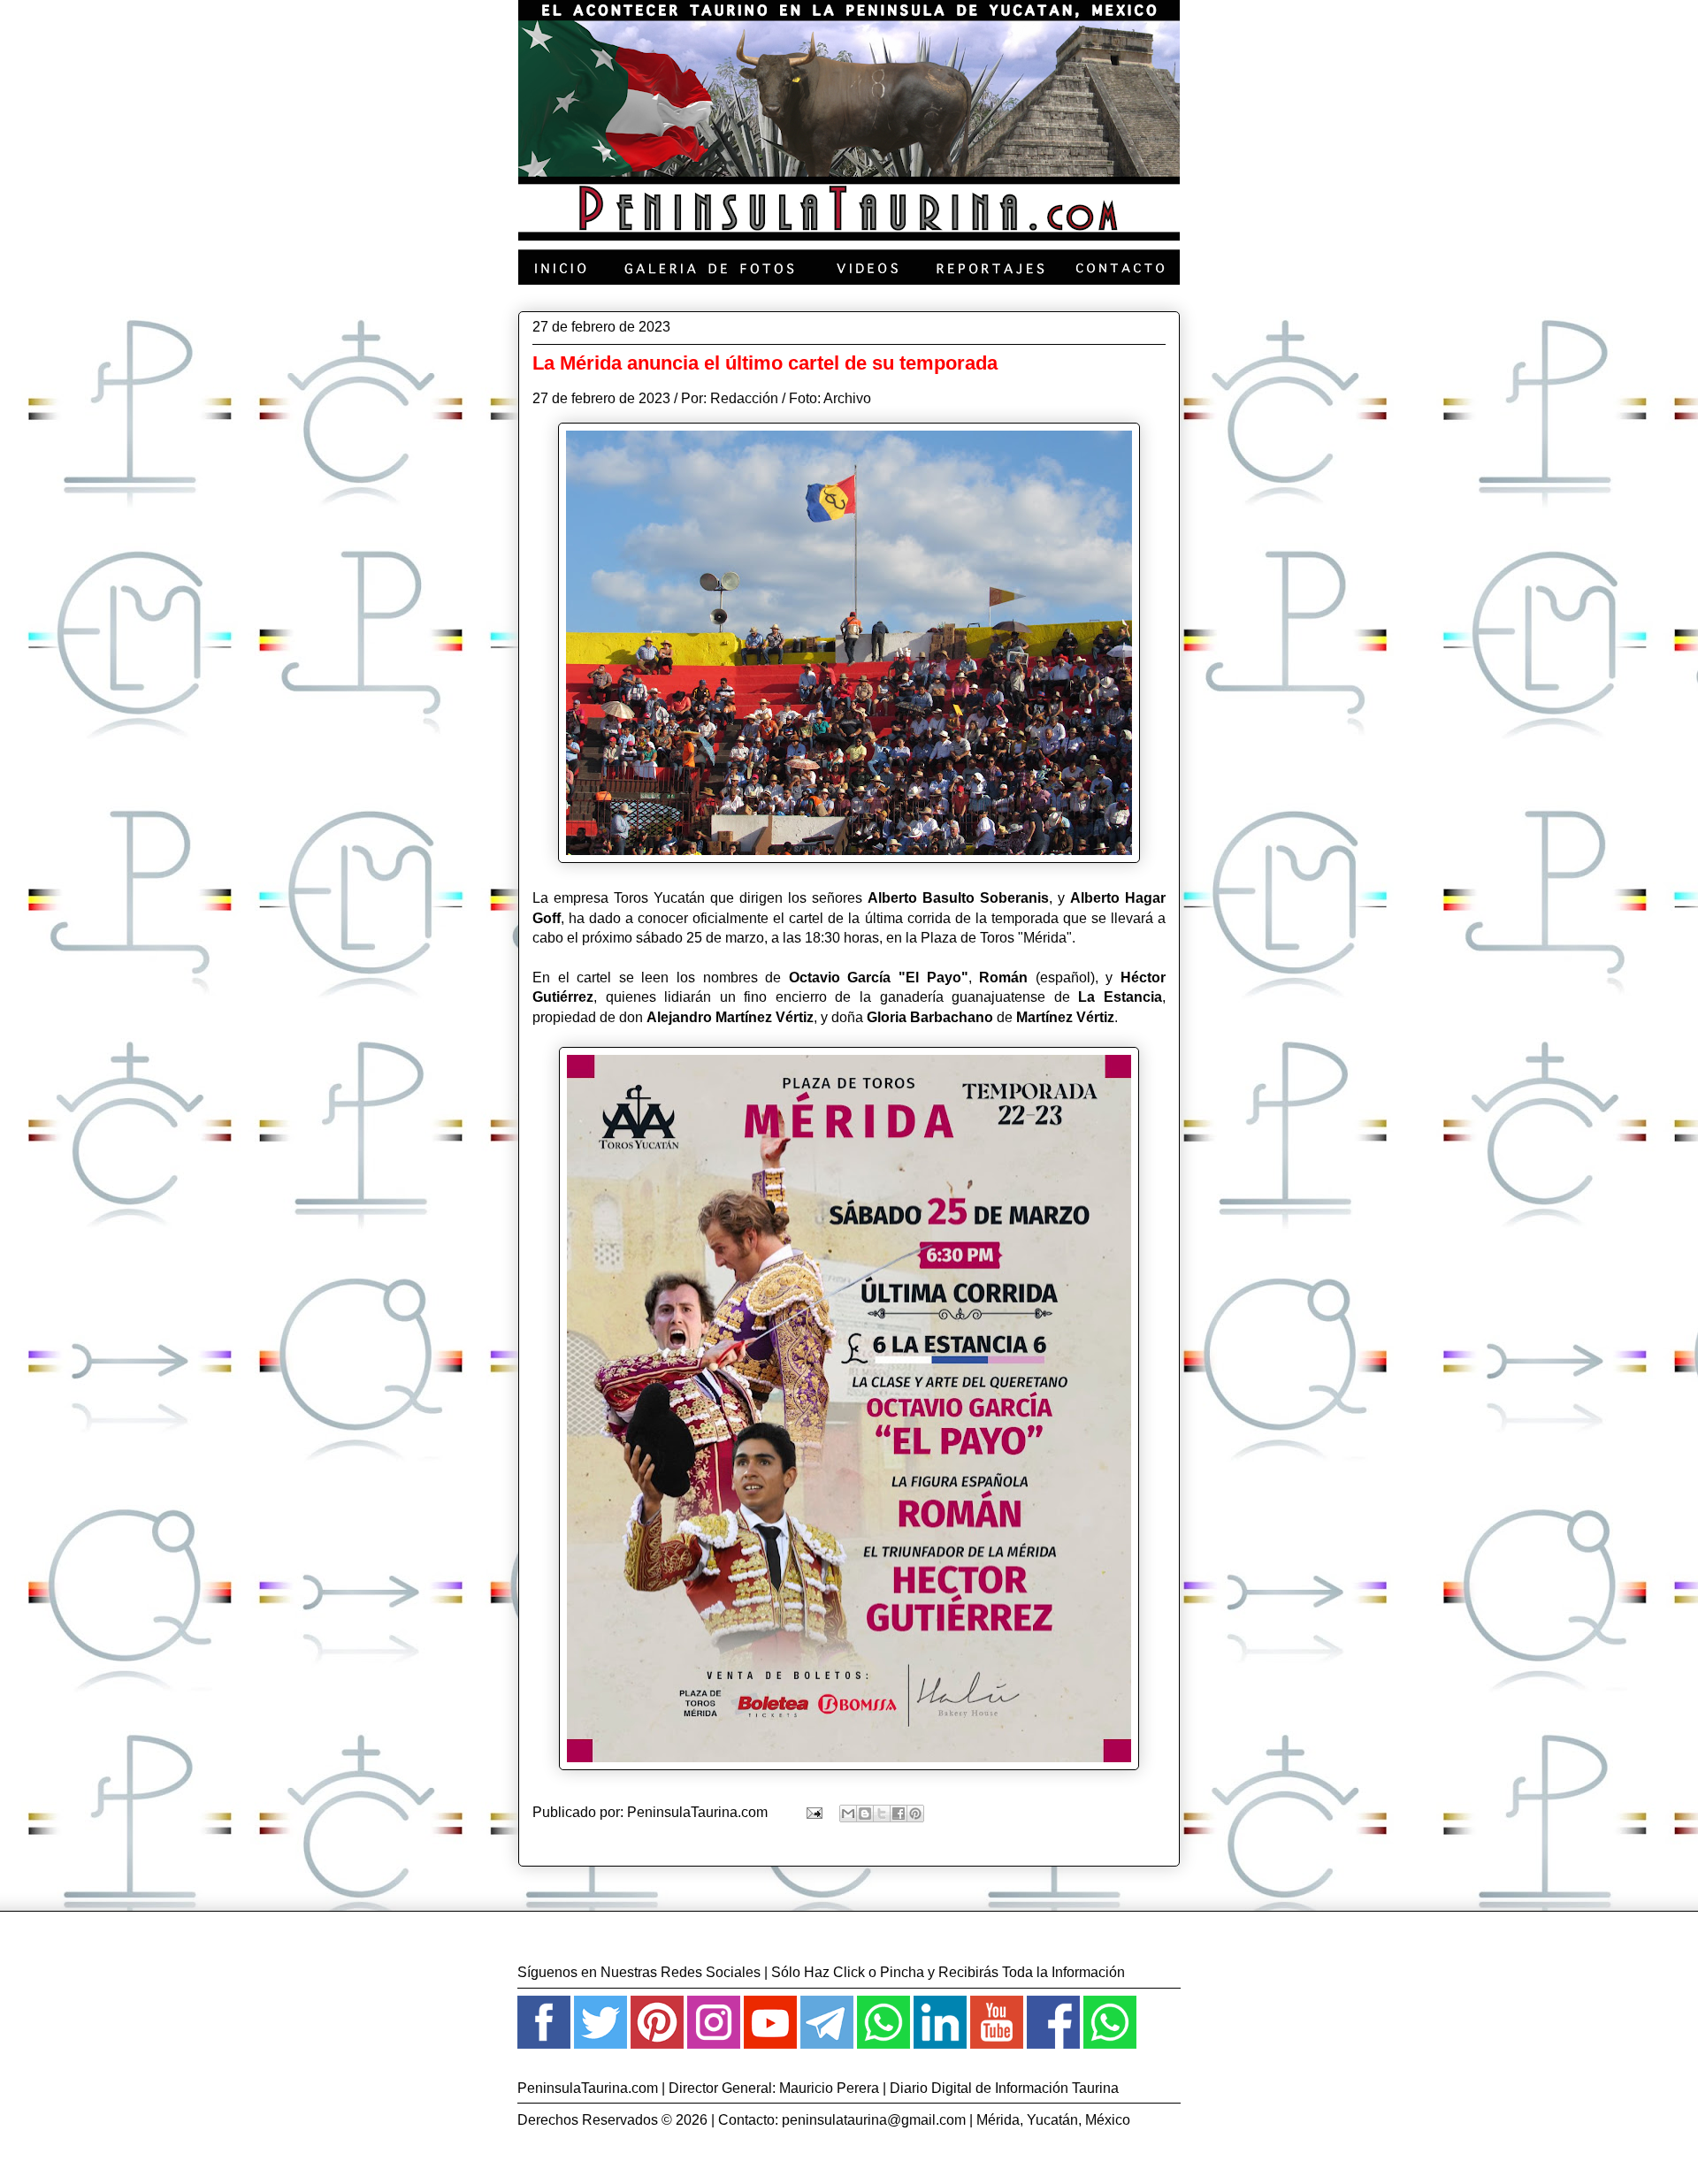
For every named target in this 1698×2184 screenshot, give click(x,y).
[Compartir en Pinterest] (915, 1814)
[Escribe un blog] (865, 1814)
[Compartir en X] (882, 1814)
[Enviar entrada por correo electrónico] (813, 1812)
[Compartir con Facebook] (899, 1814)
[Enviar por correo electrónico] (848, 1814)
